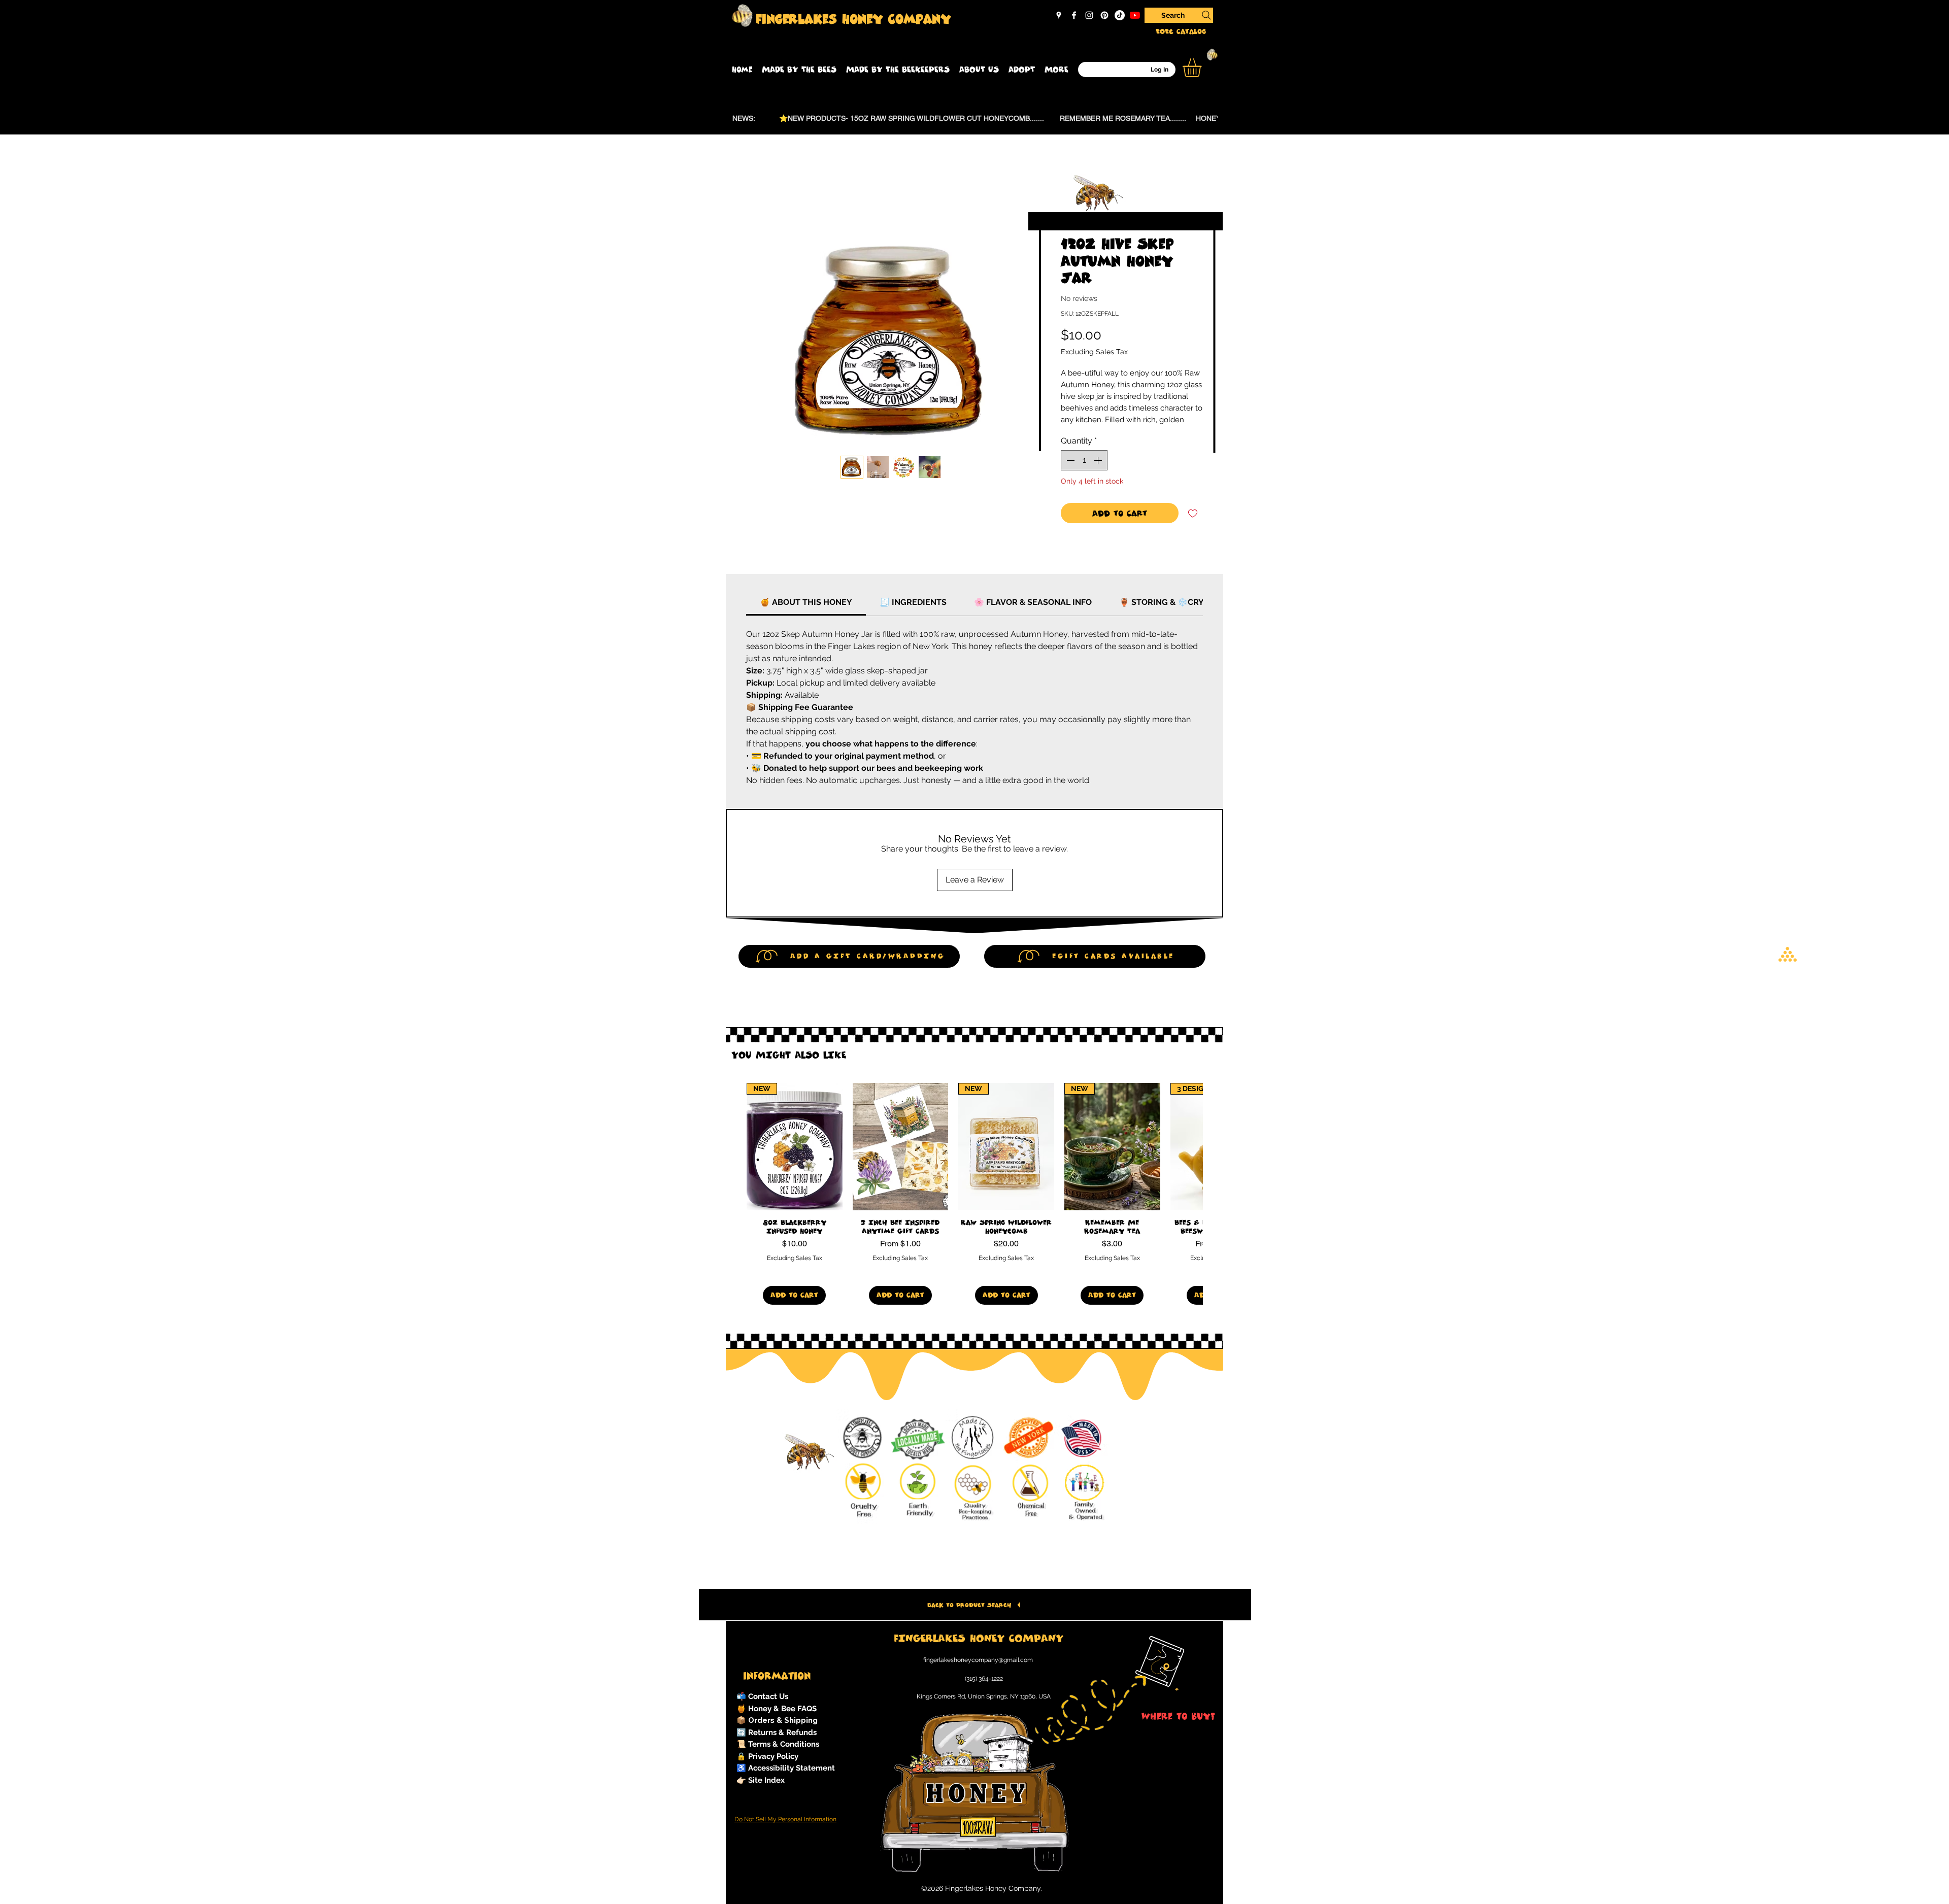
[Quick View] (901, 1147)
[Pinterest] (1104, 15)
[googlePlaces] (1059, 15)
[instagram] (1089, 15)
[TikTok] (1120, 15)
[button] (799, 70)
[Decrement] (1069, 460)
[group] (974, 1194)
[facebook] (1074, 15)
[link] (806, 602)
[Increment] (1099, 460)
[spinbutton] (1084, 460)
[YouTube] (1135, 15)
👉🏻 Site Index (761, 1780)
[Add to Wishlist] (1193, 513)
